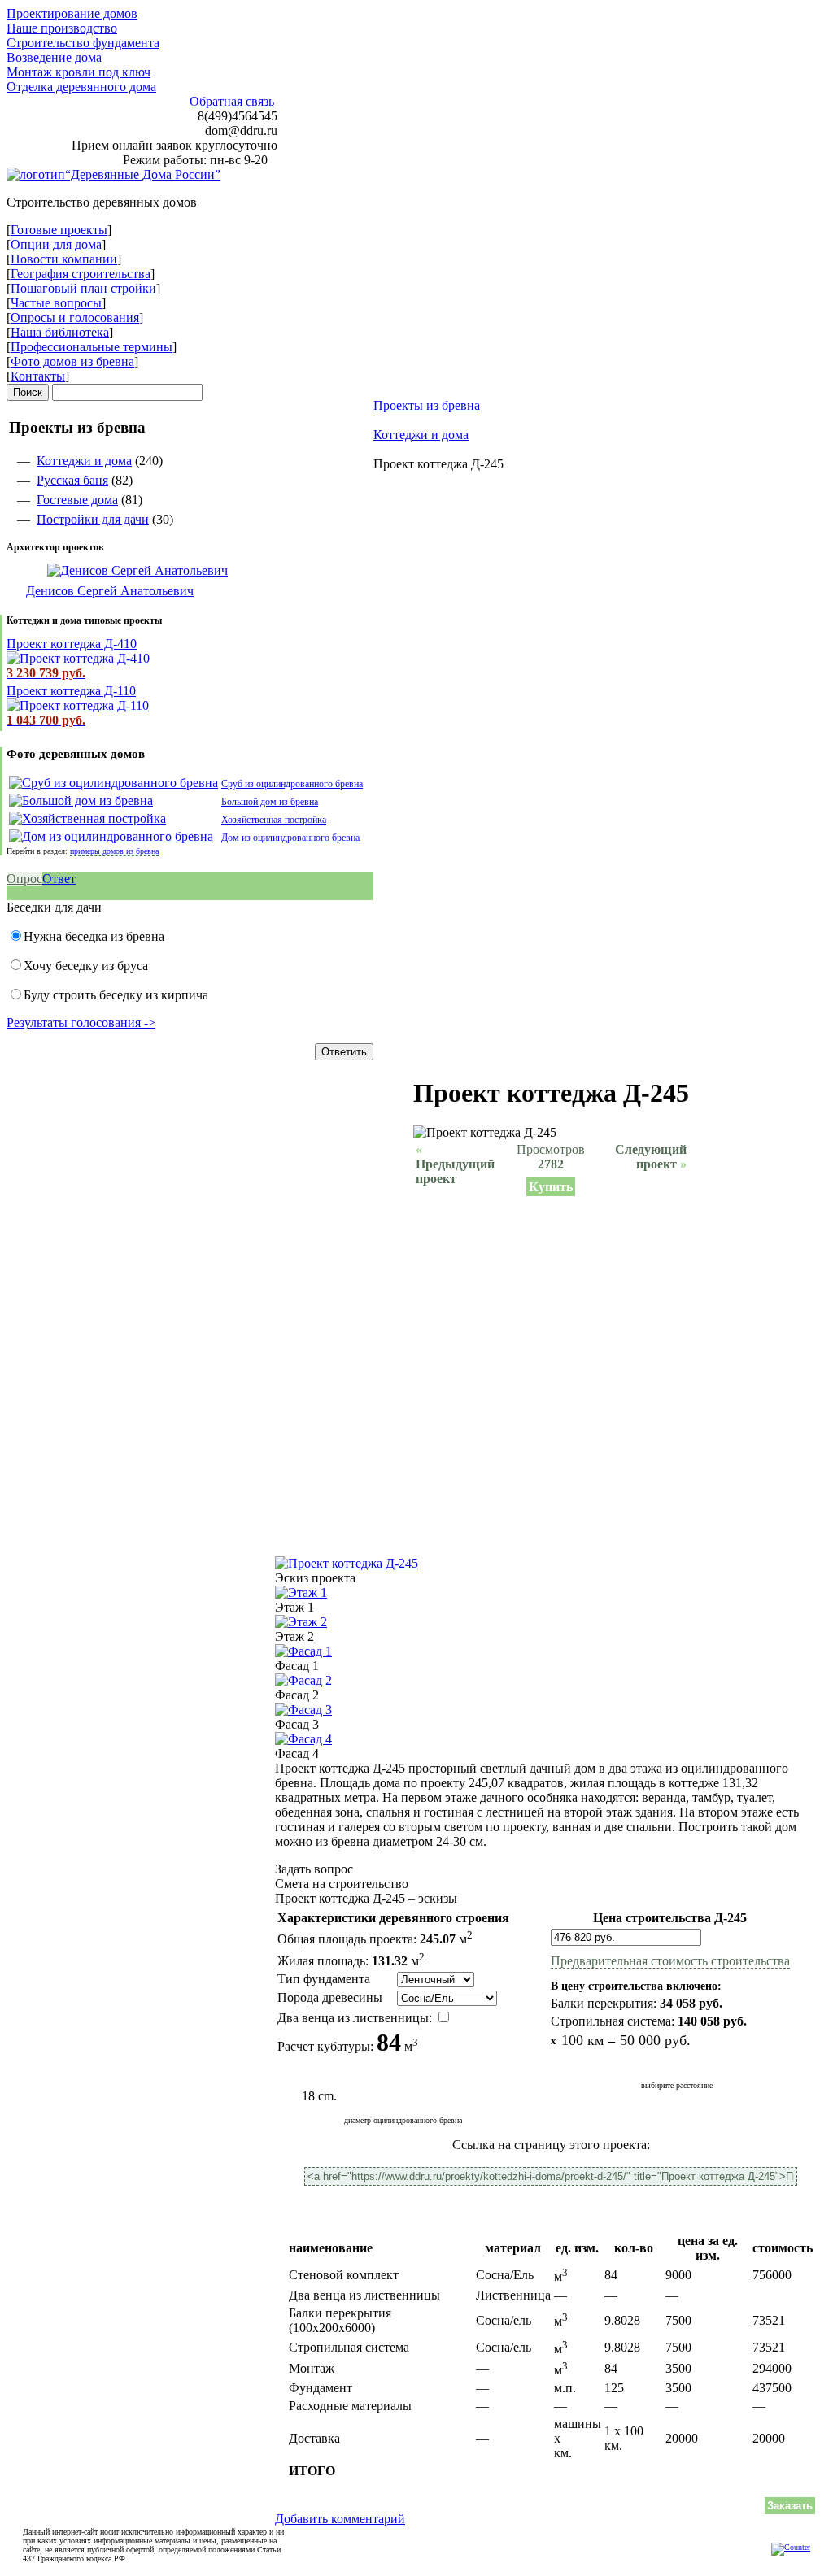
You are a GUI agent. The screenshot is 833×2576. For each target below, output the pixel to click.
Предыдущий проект (455, 1164)
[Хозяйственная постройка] (87, 818)
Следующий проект (651, 1157)
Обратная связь (232, 101)
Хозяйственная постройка (274, 820)
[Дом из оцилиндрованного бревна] (111, 836)
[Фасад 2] (303, 1680)
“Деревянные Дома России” (143, 174)
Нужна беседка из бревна (94, 936)
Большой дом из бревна (270, 802)
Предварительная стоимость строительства (670, 1961)
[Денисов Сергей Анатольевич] (117, 570)
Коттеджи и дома (84, 461)
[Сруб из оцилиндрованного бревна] (113, 783)
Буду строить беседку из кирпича (116, 995)
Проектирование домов (72, 13)
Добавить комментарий (340, 2519)
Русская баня (72, 480)
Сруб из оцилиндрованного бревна (292, 784)
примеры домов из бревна (114, 851)
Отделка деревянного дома (81, 87)
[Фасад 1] (303, 1651)
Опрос (24, 879)
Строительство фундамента (83, 43)
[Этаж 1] (301, 1593)
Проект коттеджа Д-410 (72, 644)
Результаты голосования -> (81, 1023)
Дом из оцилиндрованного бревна (290, 838)
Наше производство (62, 28)
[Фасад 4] (303, 1739)
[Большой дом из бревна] (81, 801)
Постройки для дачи (93, 519)
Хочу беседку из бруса (86, 966)
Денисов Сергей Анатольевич (110, 591)
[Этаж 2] (301, 1622)
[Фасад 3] (303, 1710)
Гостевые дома (77, 500)
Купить (551, 1187)
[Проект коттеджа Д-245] (347, 1563)
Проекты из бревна (427, 405)
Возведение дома (54, 57)
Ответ (59, 879)
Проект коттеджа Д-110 (71, 691)
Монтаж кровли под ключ (79, 72)
